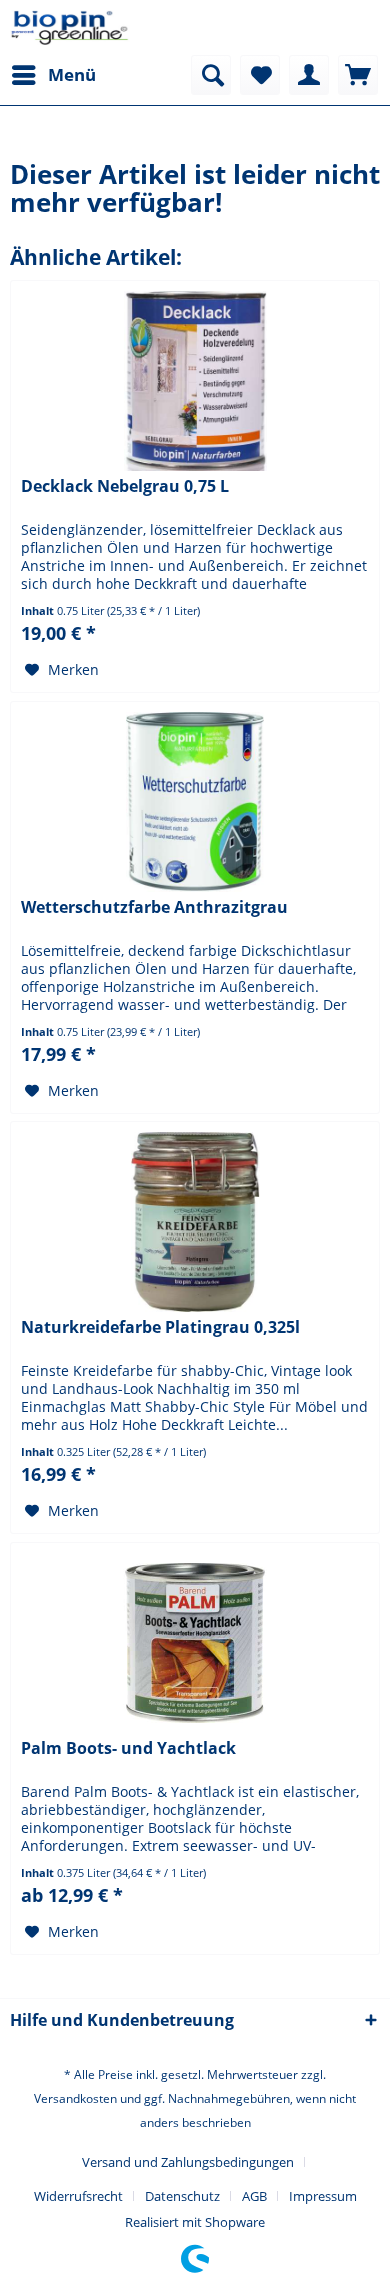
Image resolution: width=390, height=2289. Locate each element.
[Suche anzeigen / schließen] (211, 75)
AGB (254, 2196)
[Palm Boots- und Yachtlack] (195, 1643)
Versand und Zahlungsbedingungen (188, 2162)
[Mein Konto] (309, 75)
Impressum (323, 2196)
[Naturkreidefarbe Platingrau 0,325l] (195, 1222)
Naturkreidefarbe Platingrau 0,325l (160, 1327)
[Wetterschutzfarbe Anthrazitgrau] (195, 802)
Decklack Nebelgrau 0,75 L (125, 486)
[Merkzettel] (260, 75)
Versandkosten (75, 2098)
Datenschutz (182, 2196)
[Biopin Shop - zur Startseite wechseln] (70, 27)
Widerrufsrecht (78, 2196)
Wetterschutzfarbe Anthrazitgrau (154, 907)
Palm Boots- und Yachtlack (128, 1748)
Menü (72, 74)
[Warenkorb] (358, 75)
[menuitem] (53, 75)
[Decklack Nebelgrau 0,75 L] (195, 381)
